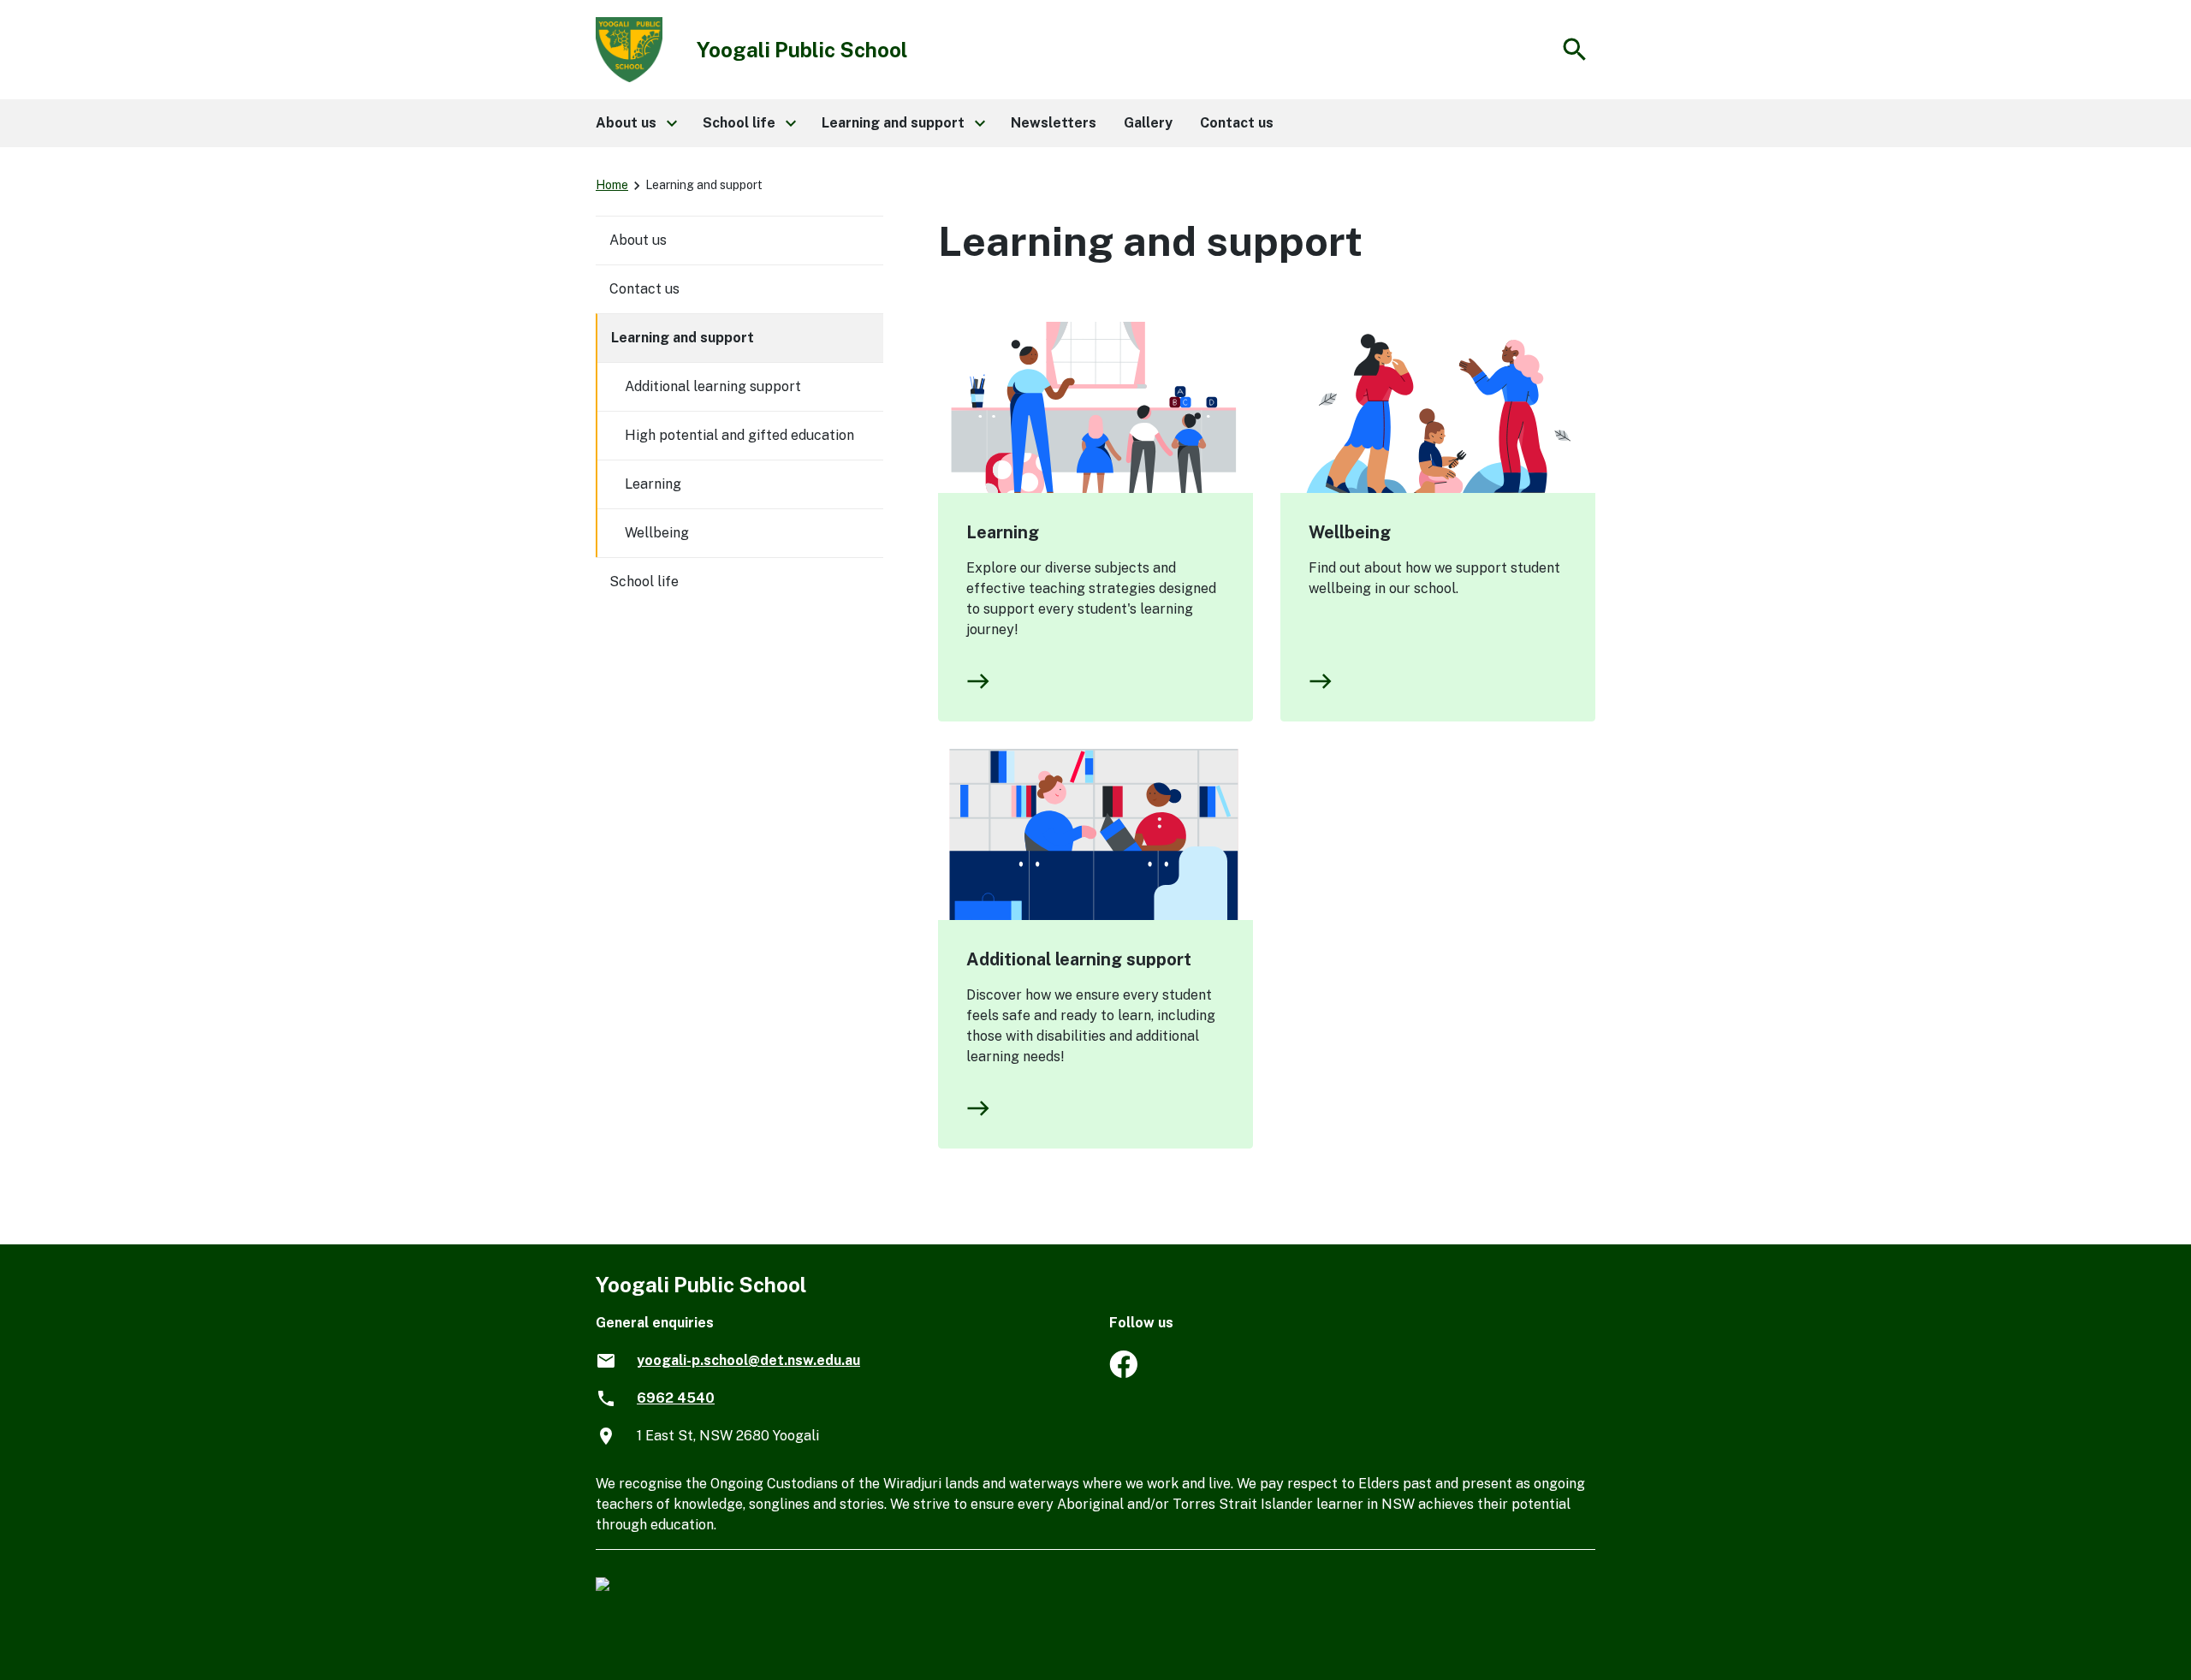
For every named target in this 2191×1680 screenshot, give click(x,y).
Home (612, 185)
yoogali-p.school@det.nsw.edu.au (748, 1360)
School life (644, 582)
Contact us (644, 289)
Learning (1003, 532)
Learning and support (683, 338)
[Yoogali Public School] (1123, 1373)
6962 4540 (676, 1398)
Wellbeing (1350, 532)
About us (638, 240)
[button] (635, 123)
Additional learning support (1079, 959)
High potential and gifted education (739, 435)
